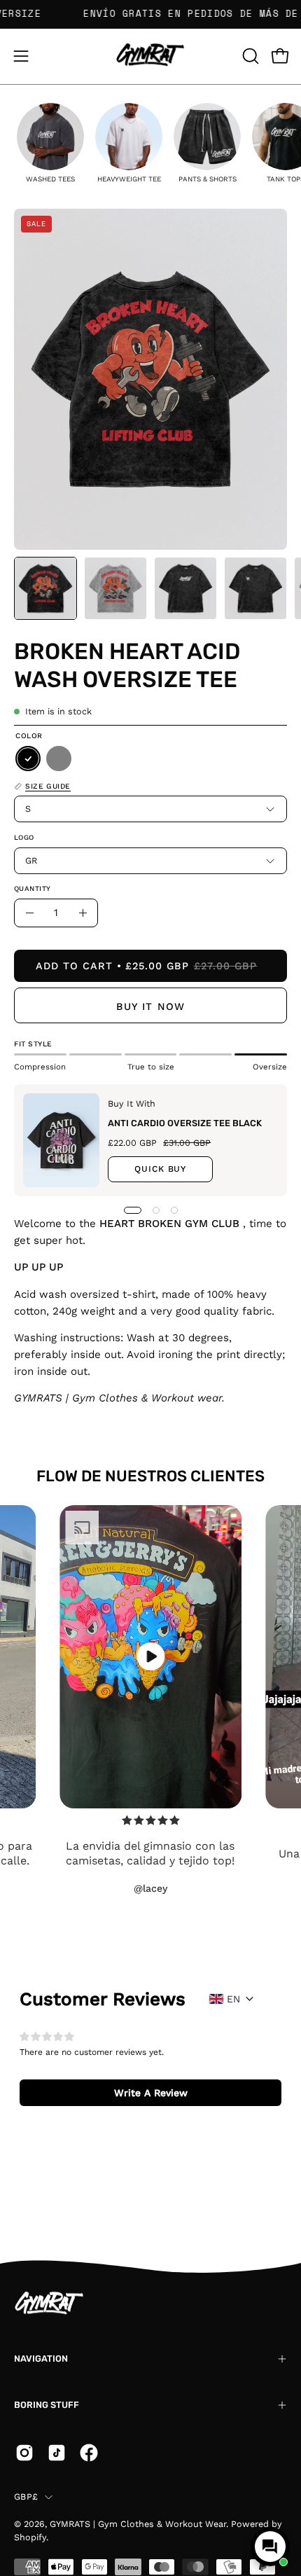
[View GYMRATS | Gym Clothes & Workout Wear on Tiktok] (57, 2453)
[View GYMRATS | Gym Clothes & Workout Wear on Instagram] (24, 2453)
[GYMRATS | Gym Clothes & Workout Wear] (150, 56)
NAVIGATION (41, 2359)
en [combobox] (233, 1999)
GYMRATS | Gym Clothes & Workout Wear (138, 2524)
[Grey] (59, 759)
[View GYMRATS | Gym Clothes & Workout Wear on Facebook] (89, 2453)
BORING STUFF (47, 2405)
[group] (50, 143)
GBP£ (26, 2497)
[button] (249, 56)
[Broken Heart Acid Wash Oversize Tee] (45, 588)
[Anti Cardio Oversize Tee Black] (61, 1140)
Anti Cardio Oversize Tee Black (185, 1123)
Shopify (30, 2537)
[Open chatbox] (270, 2547)
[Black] (28, 759)
